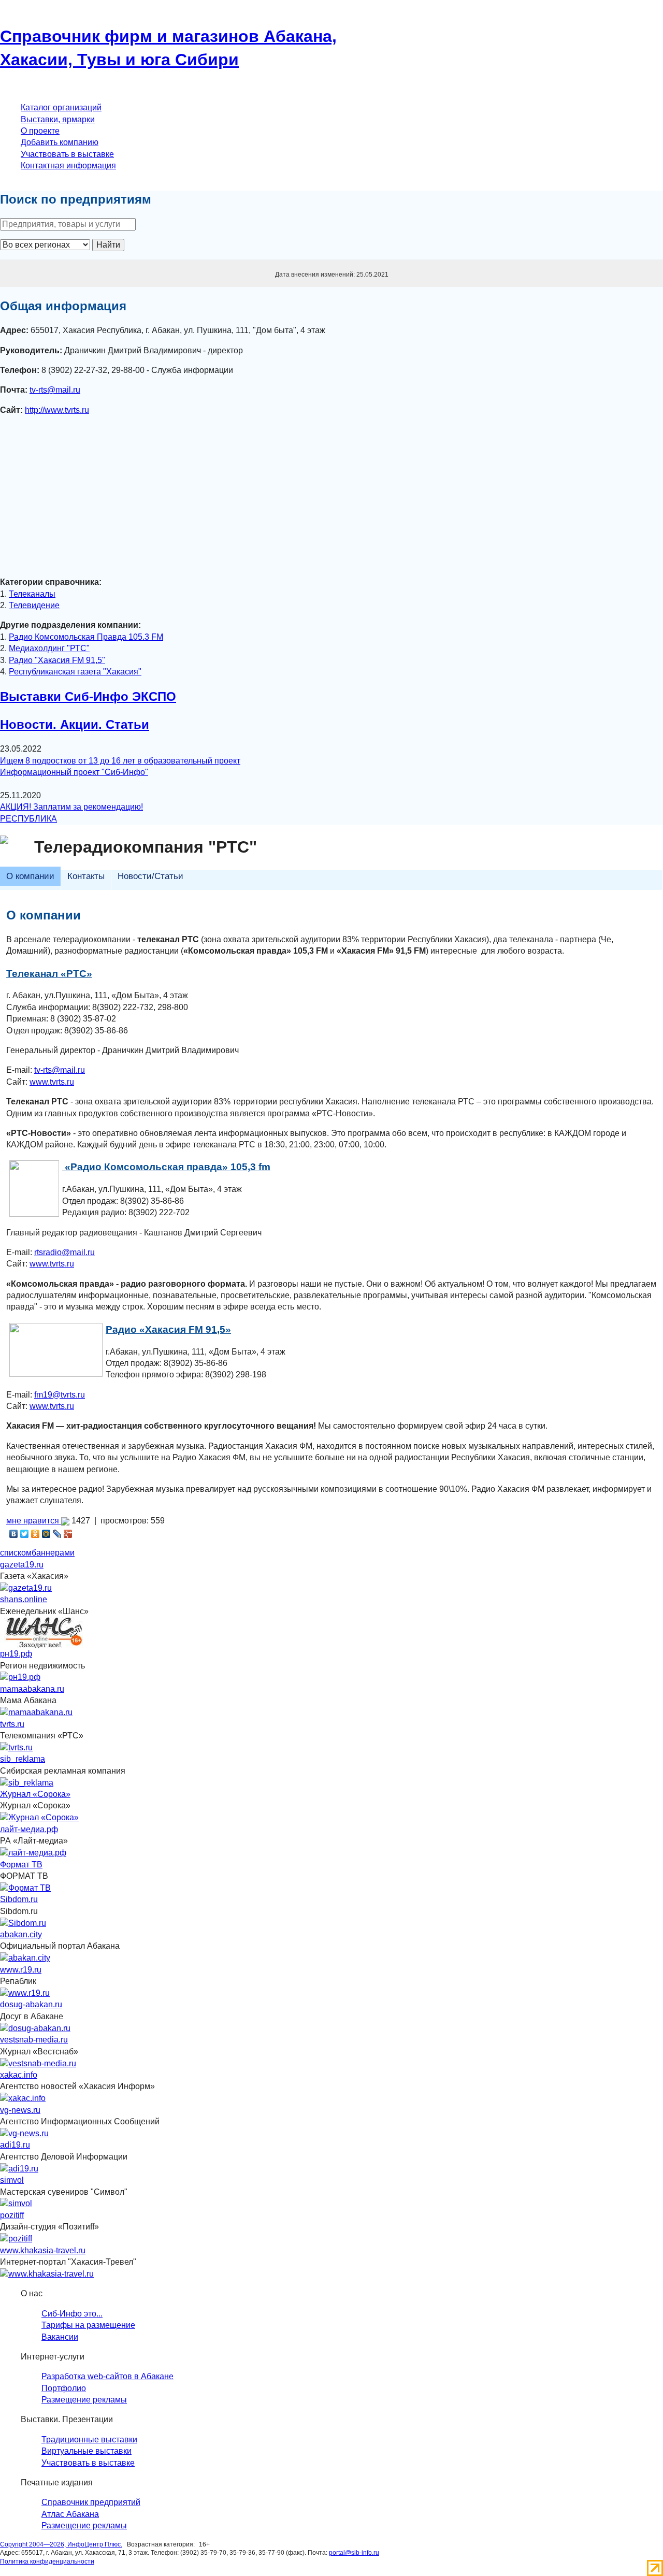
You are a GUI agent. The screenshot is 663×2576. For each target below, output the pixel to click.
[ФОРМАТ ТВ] (25, 1887)
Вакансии (60, 2337)
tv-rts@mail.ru (55, 390)
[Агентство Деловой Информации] (19, 2168)
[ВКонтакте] (14, 1534)
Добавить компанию (60, 142)
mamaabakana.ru (32, 1689)
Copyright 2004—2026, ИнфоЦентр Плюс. (61, 2544)
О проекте (40, 131)
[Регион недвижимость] (20, 1677)
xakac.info (19, 2075)
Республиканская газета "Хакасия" (75, 672)
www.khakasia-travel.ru (43, 2250)
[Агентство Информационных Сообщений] (24, 2133)
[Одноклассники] (35, 1534)
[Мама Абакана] (36, 1712)
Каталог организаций (61, 107)
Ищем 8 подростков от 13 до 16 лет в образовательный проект (120, 761)
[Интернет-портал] (47, 2273)
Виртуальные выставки (87, 2451)
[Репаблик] (25, 1993)
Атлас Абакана (70, 2514)
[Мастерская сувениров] (16, 2203)
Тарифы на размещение (88, 2325)
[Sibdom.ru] (23, 1923)
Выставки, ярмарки (58, 119)
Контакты (86, 876)
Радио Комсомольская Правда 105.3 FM (86, 637)
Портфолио (64, 2388)
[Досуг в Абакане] (35, 2028)
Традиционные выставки (89, 2440)
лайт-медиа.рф (29, 1829)
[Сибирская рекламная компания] (27, 1782)
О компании (30, 876)
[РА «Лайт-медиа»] (33, 1853)
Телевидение (34, 605)
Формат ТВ (21, 1865)
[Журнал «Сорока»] (39, 1817)
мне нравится (34, 1521)
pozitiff (12, 2215)
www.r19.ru (21, 1970)
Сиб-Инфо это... (72, 2314)
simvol (12, 2180)
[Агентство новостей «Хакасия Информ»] (23, 2098)
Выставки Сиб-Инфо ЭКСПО (88, 696)
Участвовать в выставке (67, 154)
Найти (108, 245)
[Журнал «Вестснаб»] (38, 2063)
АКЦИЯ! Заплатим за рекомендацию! (71, 807)
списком (16, 1553)
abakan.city (21, 1934)
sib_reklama (23, 1759)
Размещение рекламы (84, 2400)
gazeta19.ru (22, 1565)
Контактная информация (68, 166)
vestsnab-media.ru (34, 2040)
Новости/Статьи (150, 876)
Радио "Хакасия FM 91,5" (57, 660)
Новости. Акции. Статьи (75, 724)
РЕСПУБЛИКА (28, 819)
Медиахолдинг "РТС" (49, 648)
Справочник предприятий (91, 2502)
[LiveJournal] (57, 1534)
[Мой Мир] (46, 1534)
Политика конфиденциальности (47, 2561)
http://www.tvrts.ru (57, 410)
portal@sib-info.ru (354, 2553)
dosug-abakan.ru (31, 2004)
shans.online (24, 1599)
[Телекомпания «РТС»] (16, 1747)
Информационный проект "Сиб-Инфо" (74, 772)
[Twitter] (25, 1534)
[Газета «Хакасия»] (26, 1587)
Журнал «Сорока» (35, 1794)
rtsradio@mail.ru (64, 1252)
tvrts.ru (12, 1724)
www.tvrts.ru (52, 1082)
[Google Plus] (68, 1534)
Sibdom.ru (19, 1899)
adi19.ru (15, 2145)
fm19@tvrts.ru (60, 1395)
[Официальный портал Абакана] (25, 1958)
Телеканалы (32, 594)
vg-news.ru (20, 2110)
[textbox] (68, 224)
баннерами (53, 1553)
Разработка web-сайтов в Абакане (107, 2376)
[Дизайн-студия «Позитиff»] (16, 2239)
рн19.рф (16, 1654)
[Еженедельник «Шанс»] (44, 1632)
